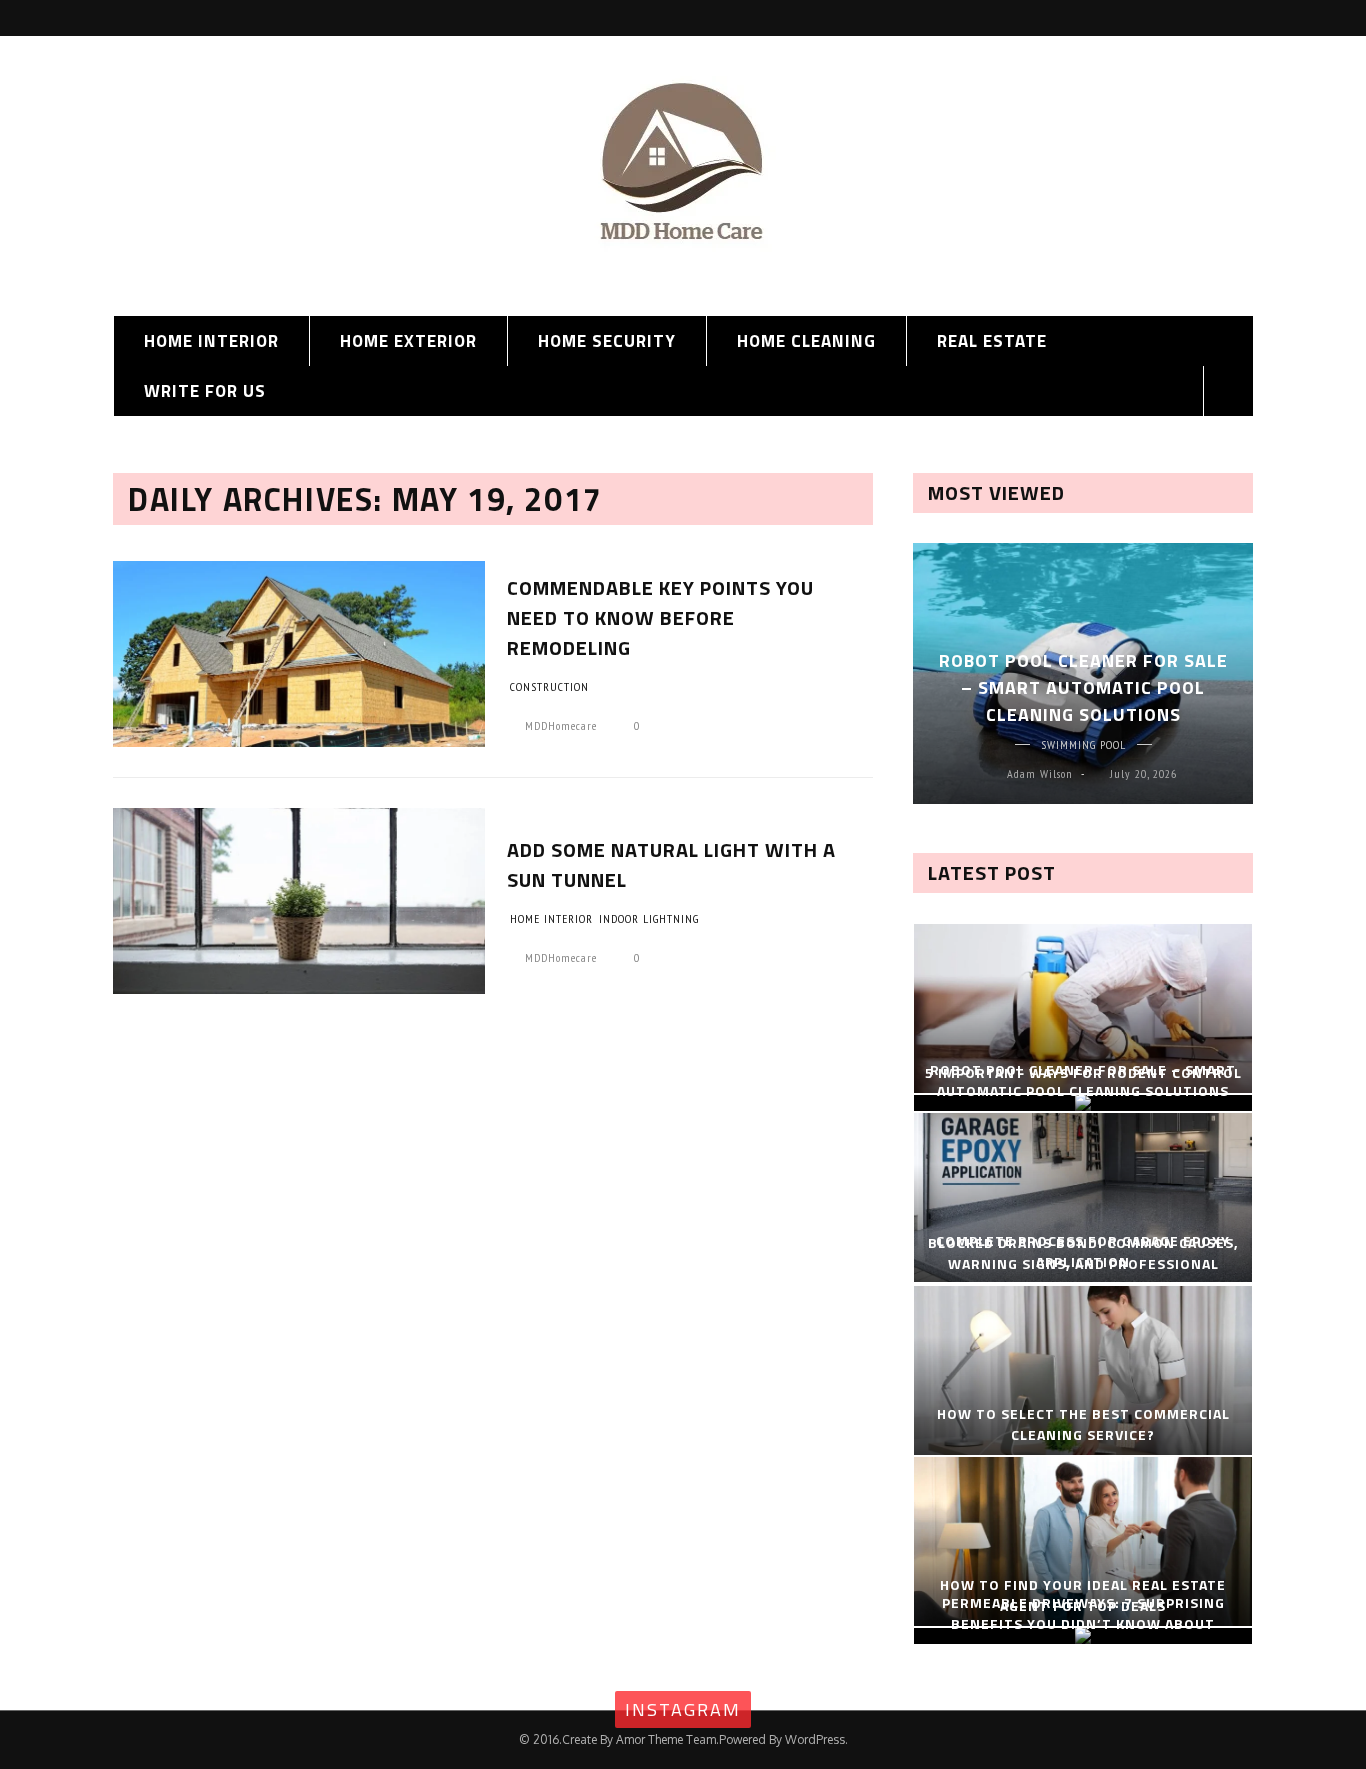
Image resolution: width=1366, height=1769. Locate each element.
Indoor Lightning (649, 918)
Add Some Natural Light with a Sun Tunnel (671, 864)
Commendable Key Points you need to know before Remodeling (660, 617)
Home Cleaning (806, 341)
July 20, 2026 (1143, 773)
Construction (549, 686)
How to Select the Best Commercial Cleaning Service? (1083, 1424)
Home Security (607, 341)
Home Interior (211, 341)
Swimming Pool (1083, 744)
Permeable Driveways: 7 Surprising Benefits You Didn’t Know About (1083, 1613)
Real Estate (992, 341)
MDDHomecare (561, 725)
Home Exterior (408, 341)
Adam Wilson (1040, 773)
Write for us (205, 391)
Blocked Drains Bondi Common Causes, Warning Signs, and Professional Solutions (1083, 1263)
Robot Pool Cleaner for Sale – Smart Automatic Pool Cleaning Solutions (1083, 687)
